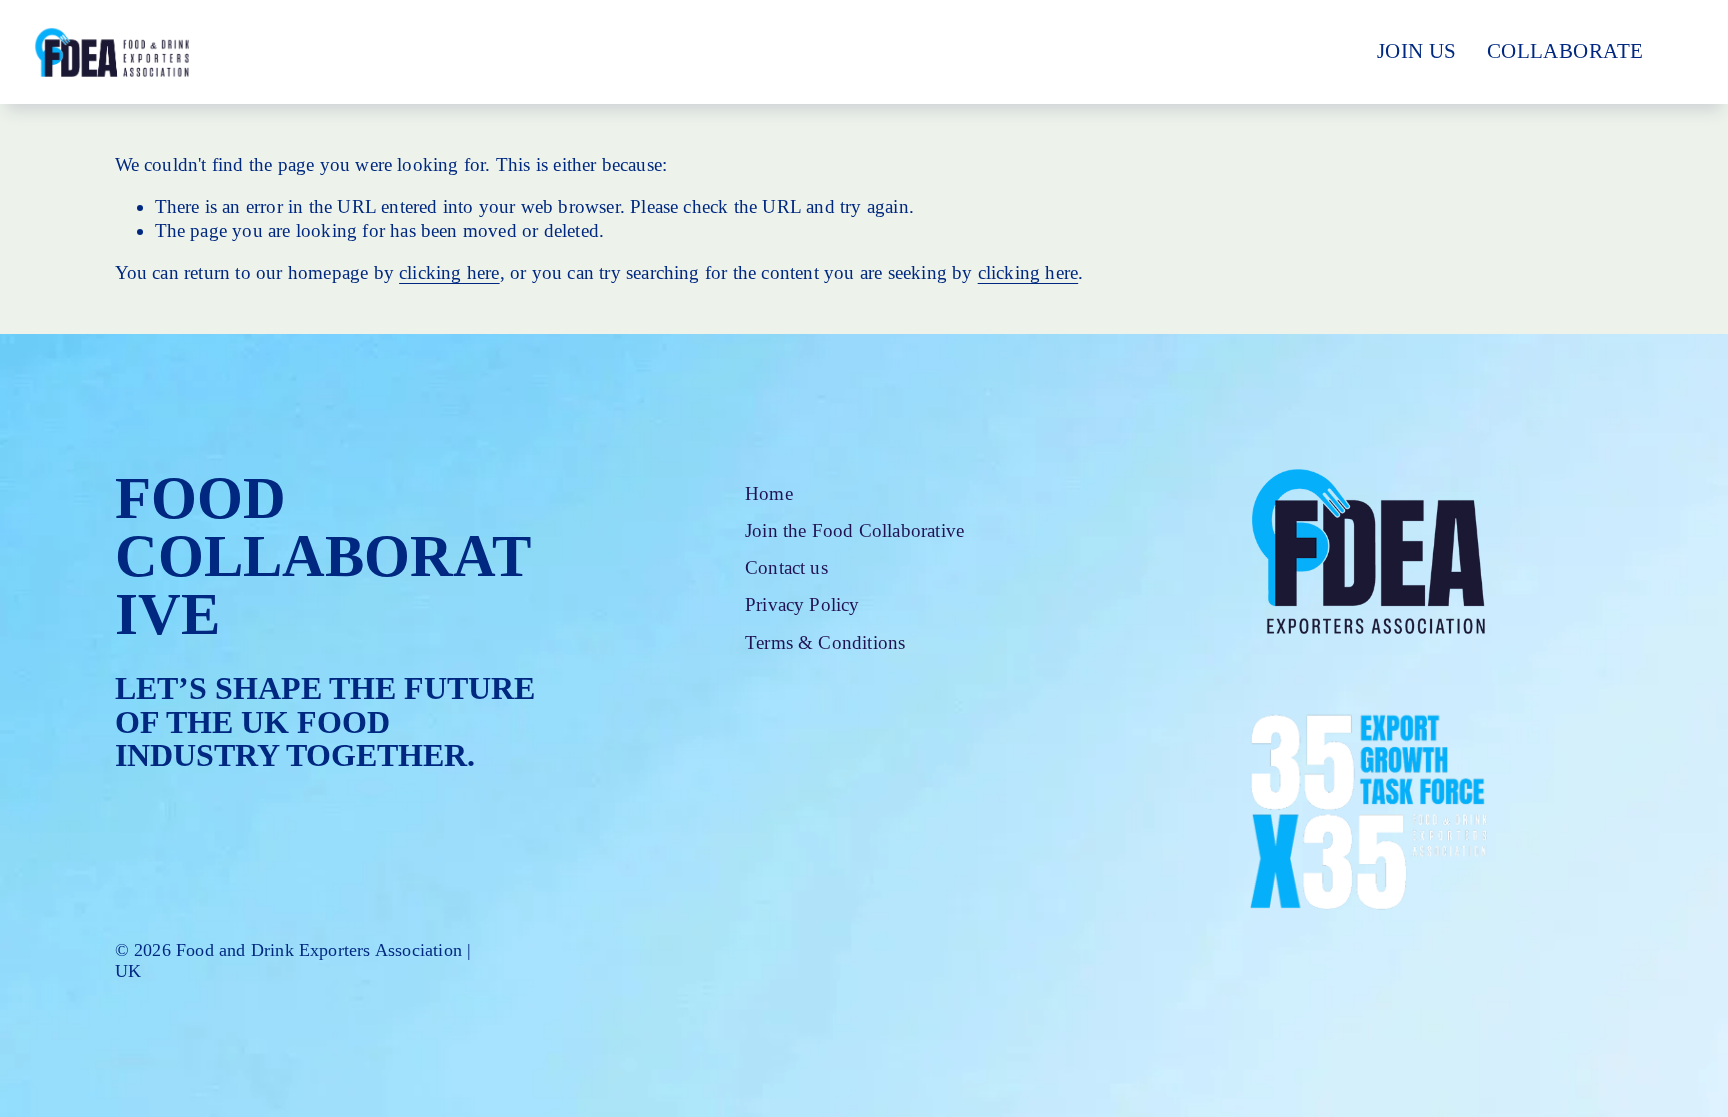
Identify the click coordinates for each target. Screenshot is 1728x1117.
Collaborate (1565, 51)
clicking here (449, 272)
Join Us (1417, 51)
